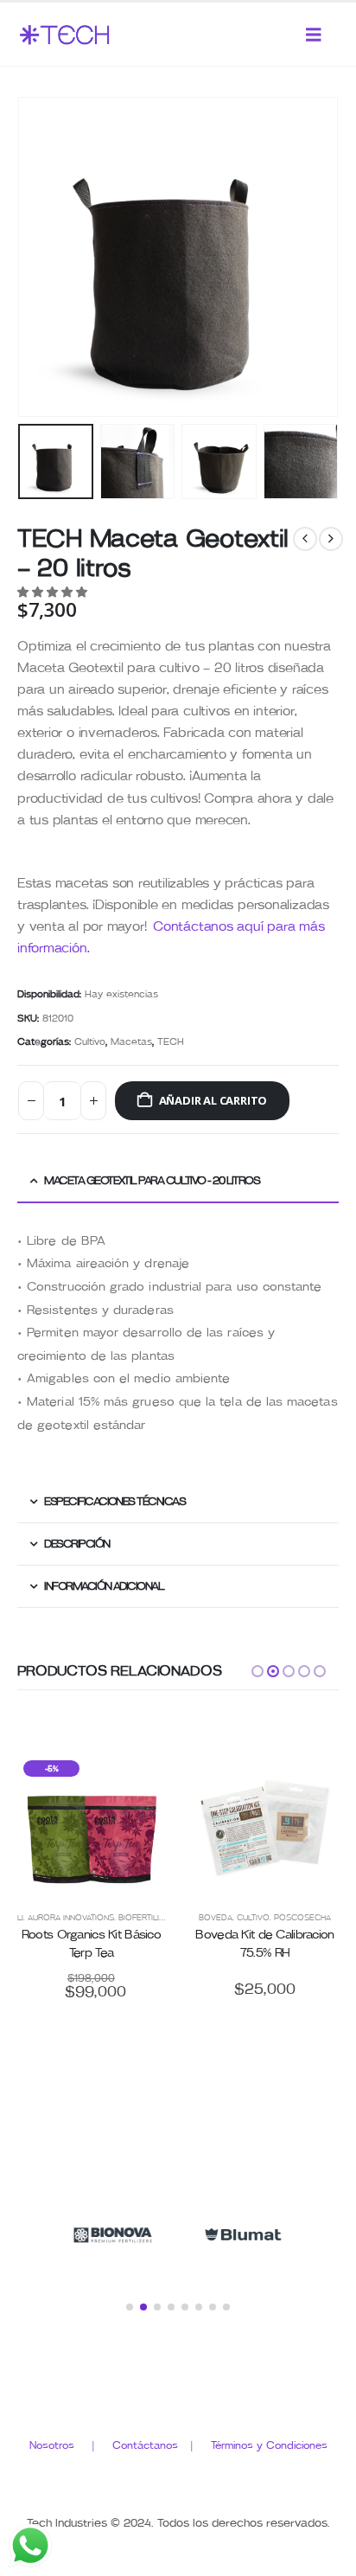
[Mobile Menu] (314, 35)
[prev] (305, 539)
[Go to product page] (265, 1828)
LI (20, 1918)
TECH (171, 1042)
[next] (331, 539)
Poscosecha (302, 1918)
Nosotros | (71, 2445)
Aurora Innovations (71, 1918)
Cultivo (90, 1042)
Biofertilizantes (154, 1918)
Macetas (131, 1042)
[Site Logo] (65, 35)
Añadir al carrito (213, 1100)
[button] (39, 257)
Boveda (216, 1918)
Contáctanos (151, 2445)
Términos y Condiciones (269, 2445)
